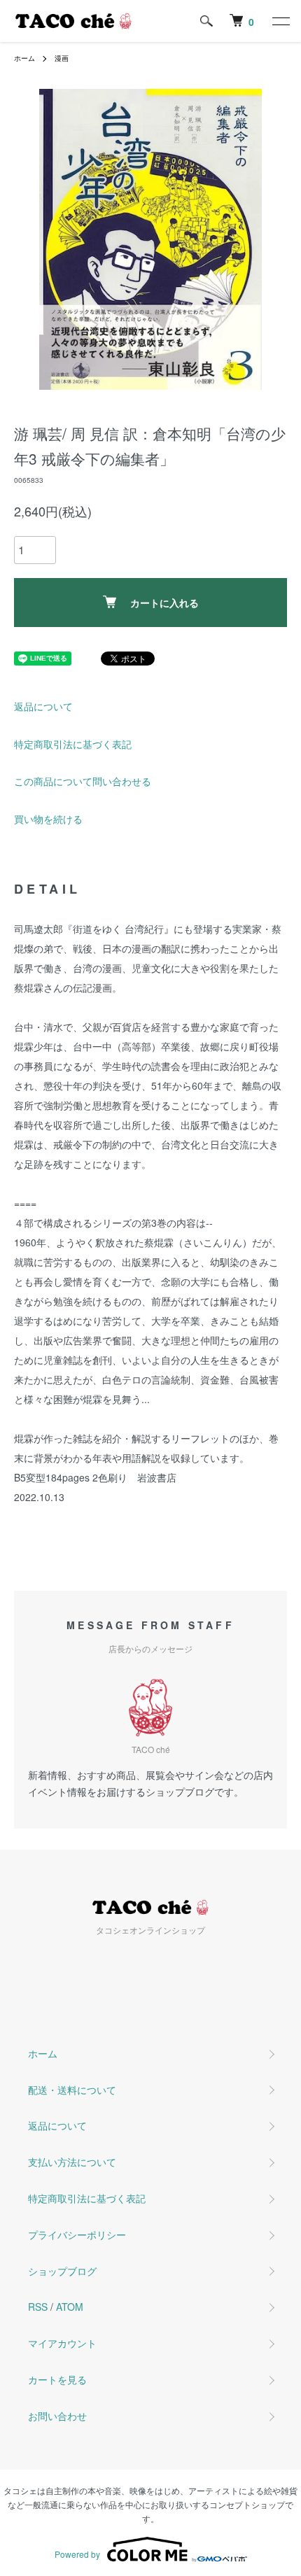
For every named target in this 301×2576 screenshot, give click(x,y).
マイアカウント (62, 2343)
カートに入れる (164, 603)
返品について (43, 706)
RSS (38, 2307)
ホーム (24, 58)
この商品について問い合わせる (83, 781)
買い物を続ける (48, 819)
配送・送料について (72, 2090)
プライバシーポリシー (77, 2234)
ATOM (70, 2307)
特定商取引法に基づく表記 (73, 744)
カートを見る (57, 2379)
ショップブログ (62, 2271)
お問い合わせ (57, 2416)
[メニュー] (280, 21)
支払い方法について (72, 2162)
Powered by (77, 2554)
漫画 (62, 58)
